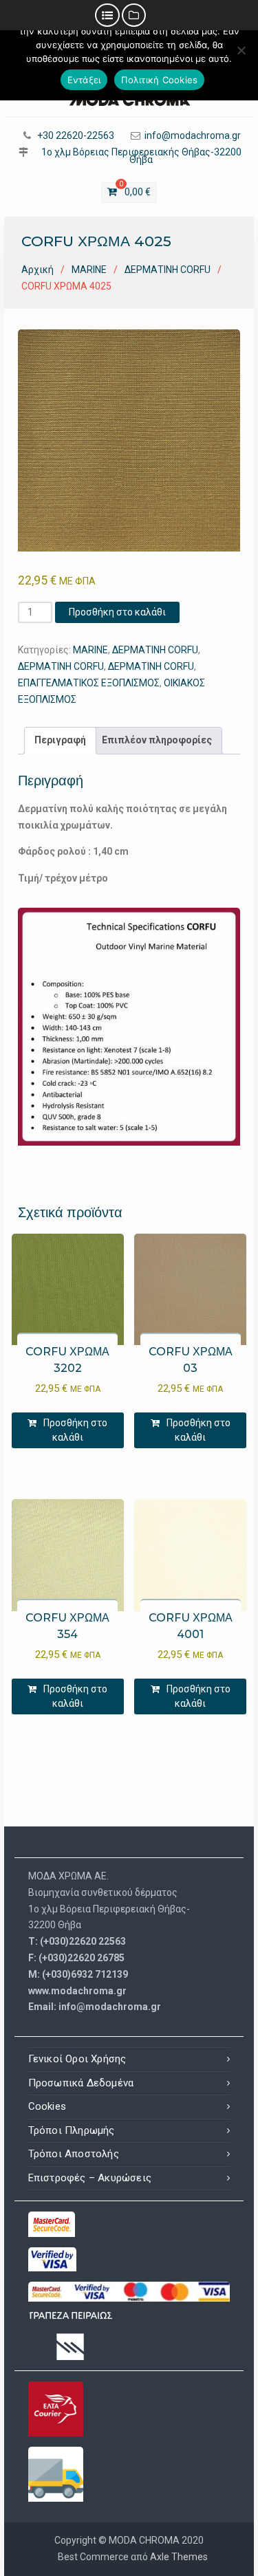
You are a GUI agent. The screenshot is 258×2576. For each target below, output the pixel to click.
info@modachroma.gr (193, 136)
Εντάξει (84, 80)
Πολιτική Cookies (159, 80)
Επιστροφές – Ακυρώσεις (90, 2178)
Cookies (47, 2106)
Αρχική (37, 270)
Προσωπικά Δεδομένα (81, 2083)
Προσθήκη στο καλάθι (117, 612)
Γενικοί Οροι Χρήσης (77, 2059)
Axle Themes (179, 2557)
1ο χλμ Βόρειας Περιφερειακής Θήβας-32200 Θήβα (141, 156)
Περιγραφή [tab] (60, 740)
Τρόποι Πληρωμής (72, 2130)
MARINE (89, 270)
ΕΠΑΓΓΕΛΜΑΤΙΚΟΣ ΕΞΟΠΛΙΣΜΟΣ (89, 683)
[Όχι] (241, 50)
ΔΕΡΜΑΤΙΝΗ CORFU (168, 270)
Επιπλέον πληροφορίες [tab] (157, 740)
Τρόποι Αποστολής (74, 2154)
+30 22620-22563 (76, 136)
